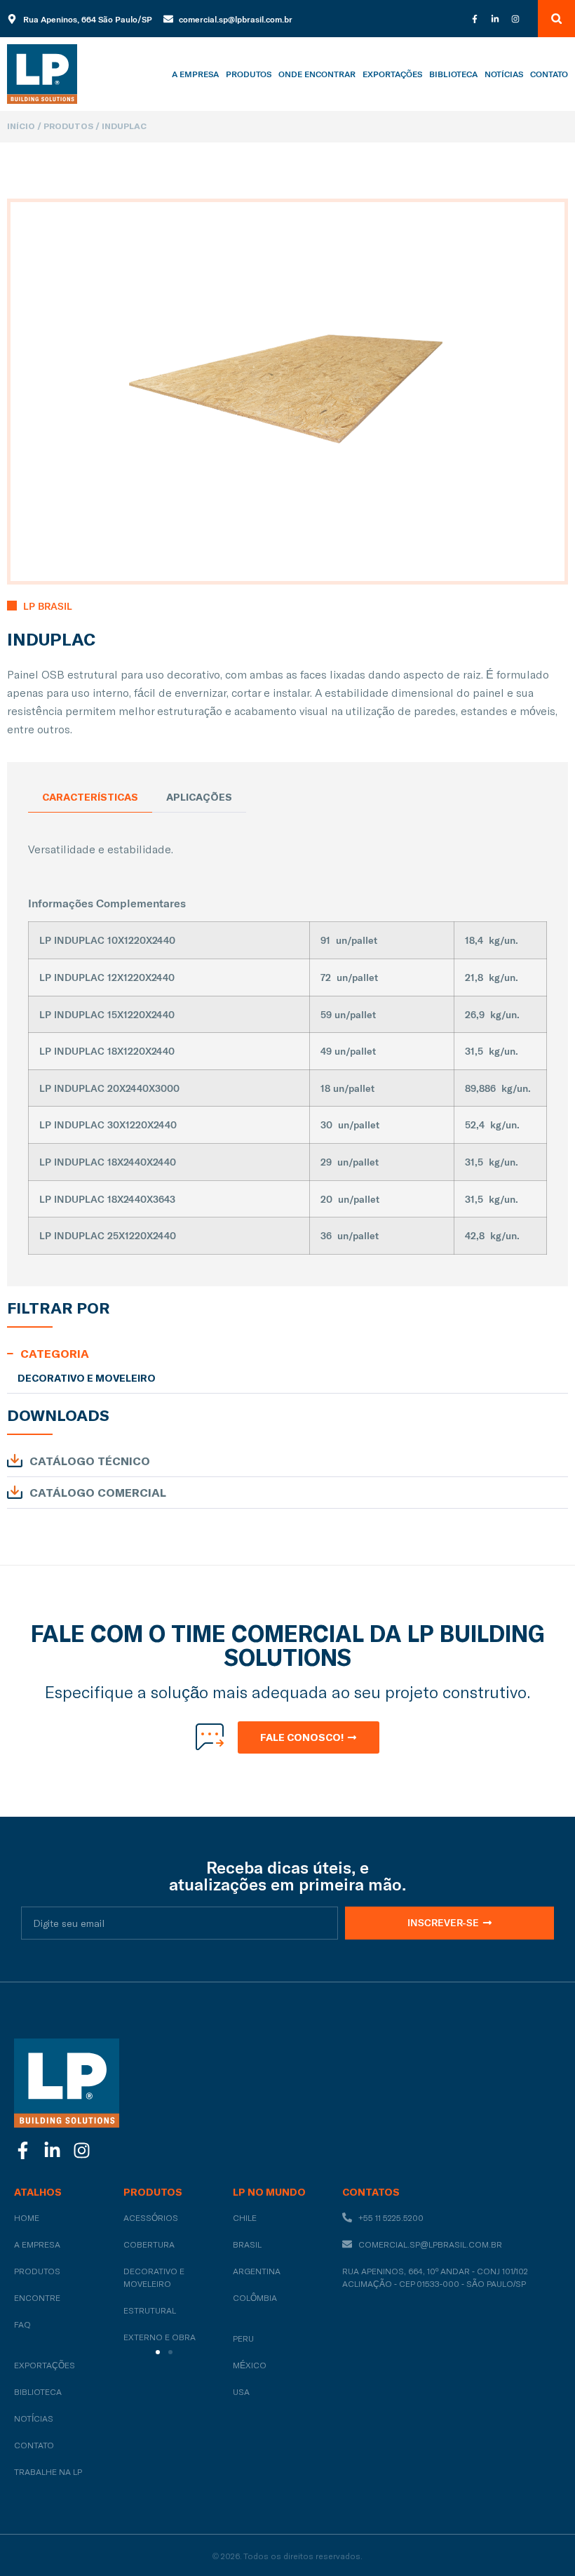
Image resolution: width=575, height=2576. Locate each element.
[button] (556, 19)
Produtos (249, 74)
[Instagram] (515, 19)
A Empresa (195, 74)
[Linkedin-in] (495, 19)
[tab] (90, 798)
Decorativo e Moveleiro (87, 1378)
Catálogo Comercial (98, 1493)
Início (21, 126)
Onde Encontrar (317, 74)
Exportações (392, 74)
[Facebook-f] (475, 19)
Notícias (504, 74)
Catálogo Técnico (90, 1461)
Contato (549, 74)
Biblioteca (453, 74)
